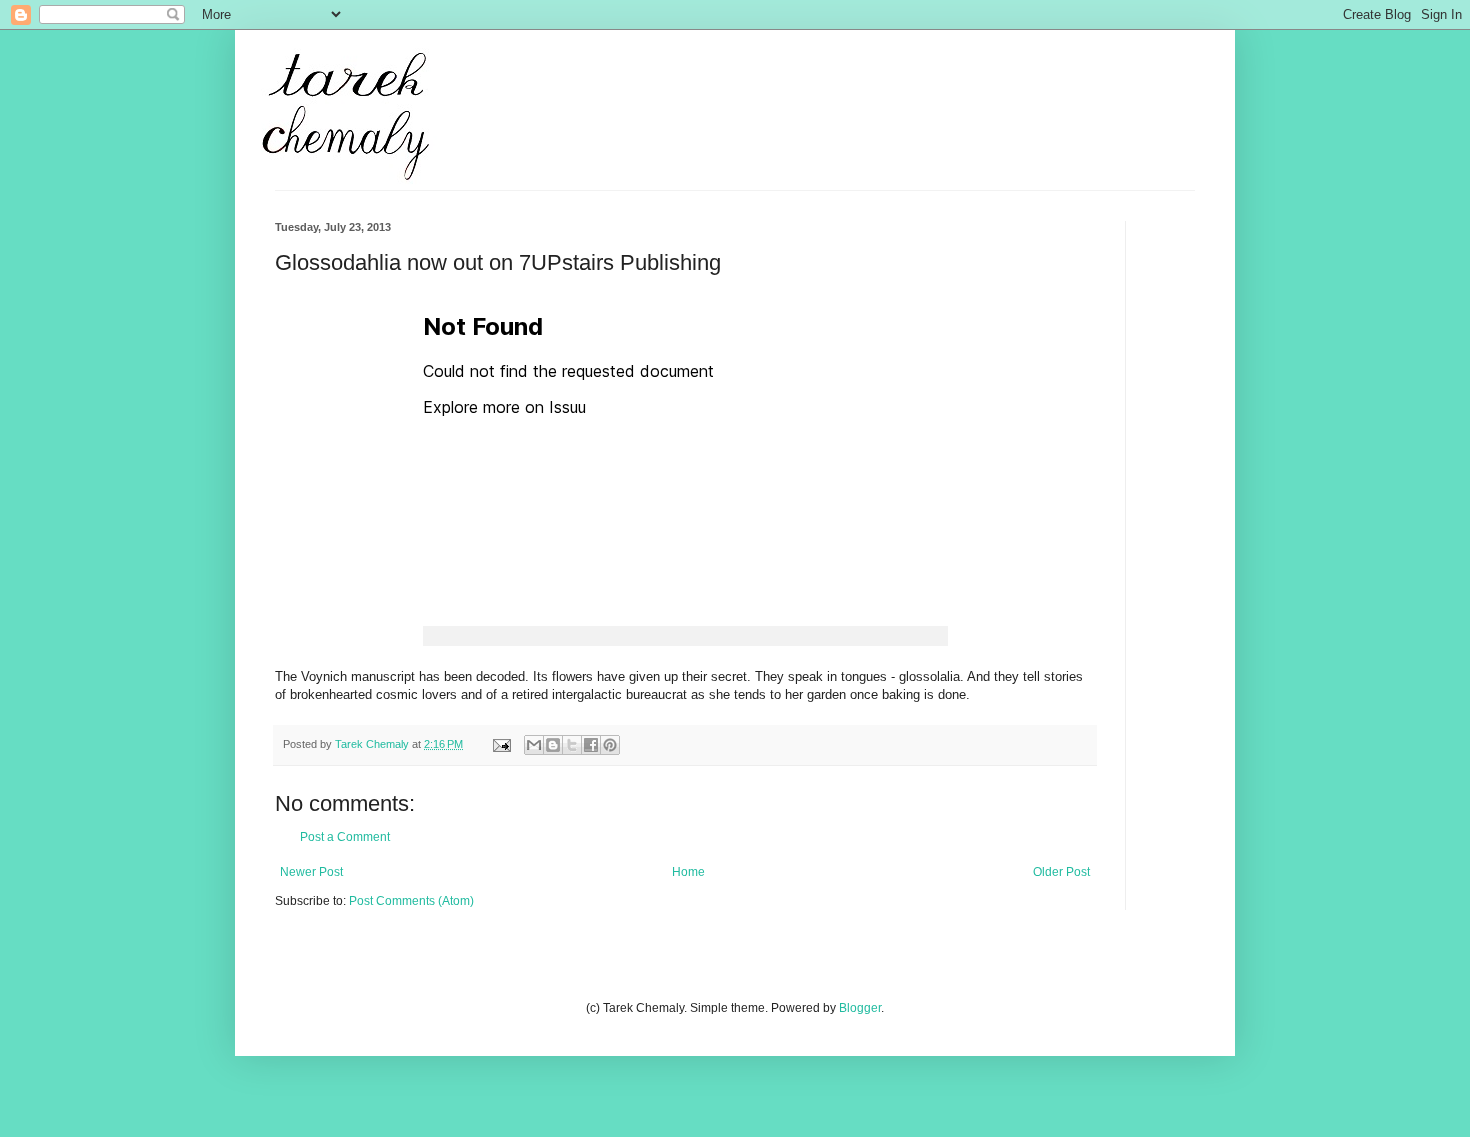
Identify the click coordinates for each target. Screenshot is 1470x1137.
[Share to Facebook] (591, 745)
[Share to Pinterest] (610, 745)
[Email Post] (501, 744)
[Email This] (534, 745)
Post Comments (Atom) (411, 901)
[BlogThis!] (553, 745)
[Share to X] (572, 745)
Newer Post (311, 872)
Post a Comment (345, 837)
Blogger (860, 1008)
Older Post (1061, 872)
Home (688, 872)
